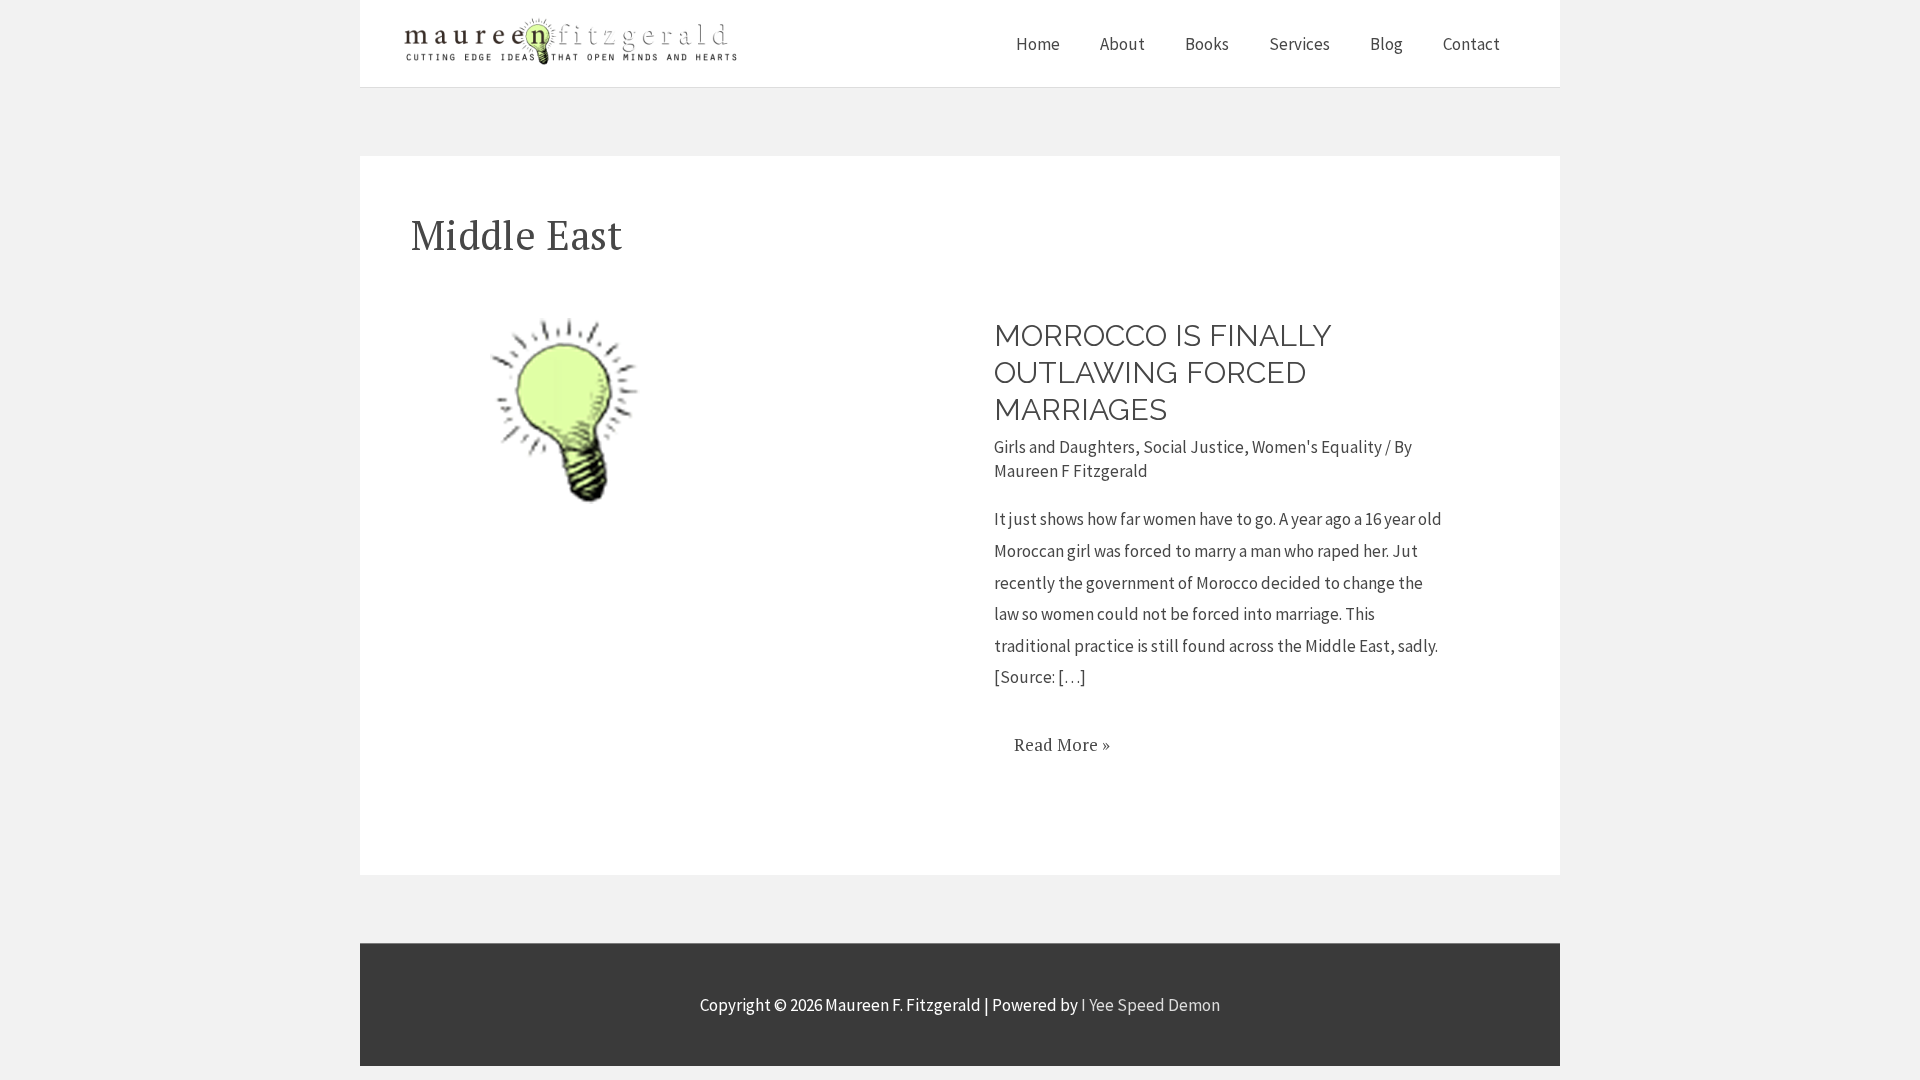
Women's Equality (1317, 447)
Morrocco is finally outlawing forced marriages (1162, 372)
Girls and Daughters (1064, 447)
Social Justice (1193, 447)
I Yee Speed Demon (1150, 1005)
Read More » (1061, 737)
